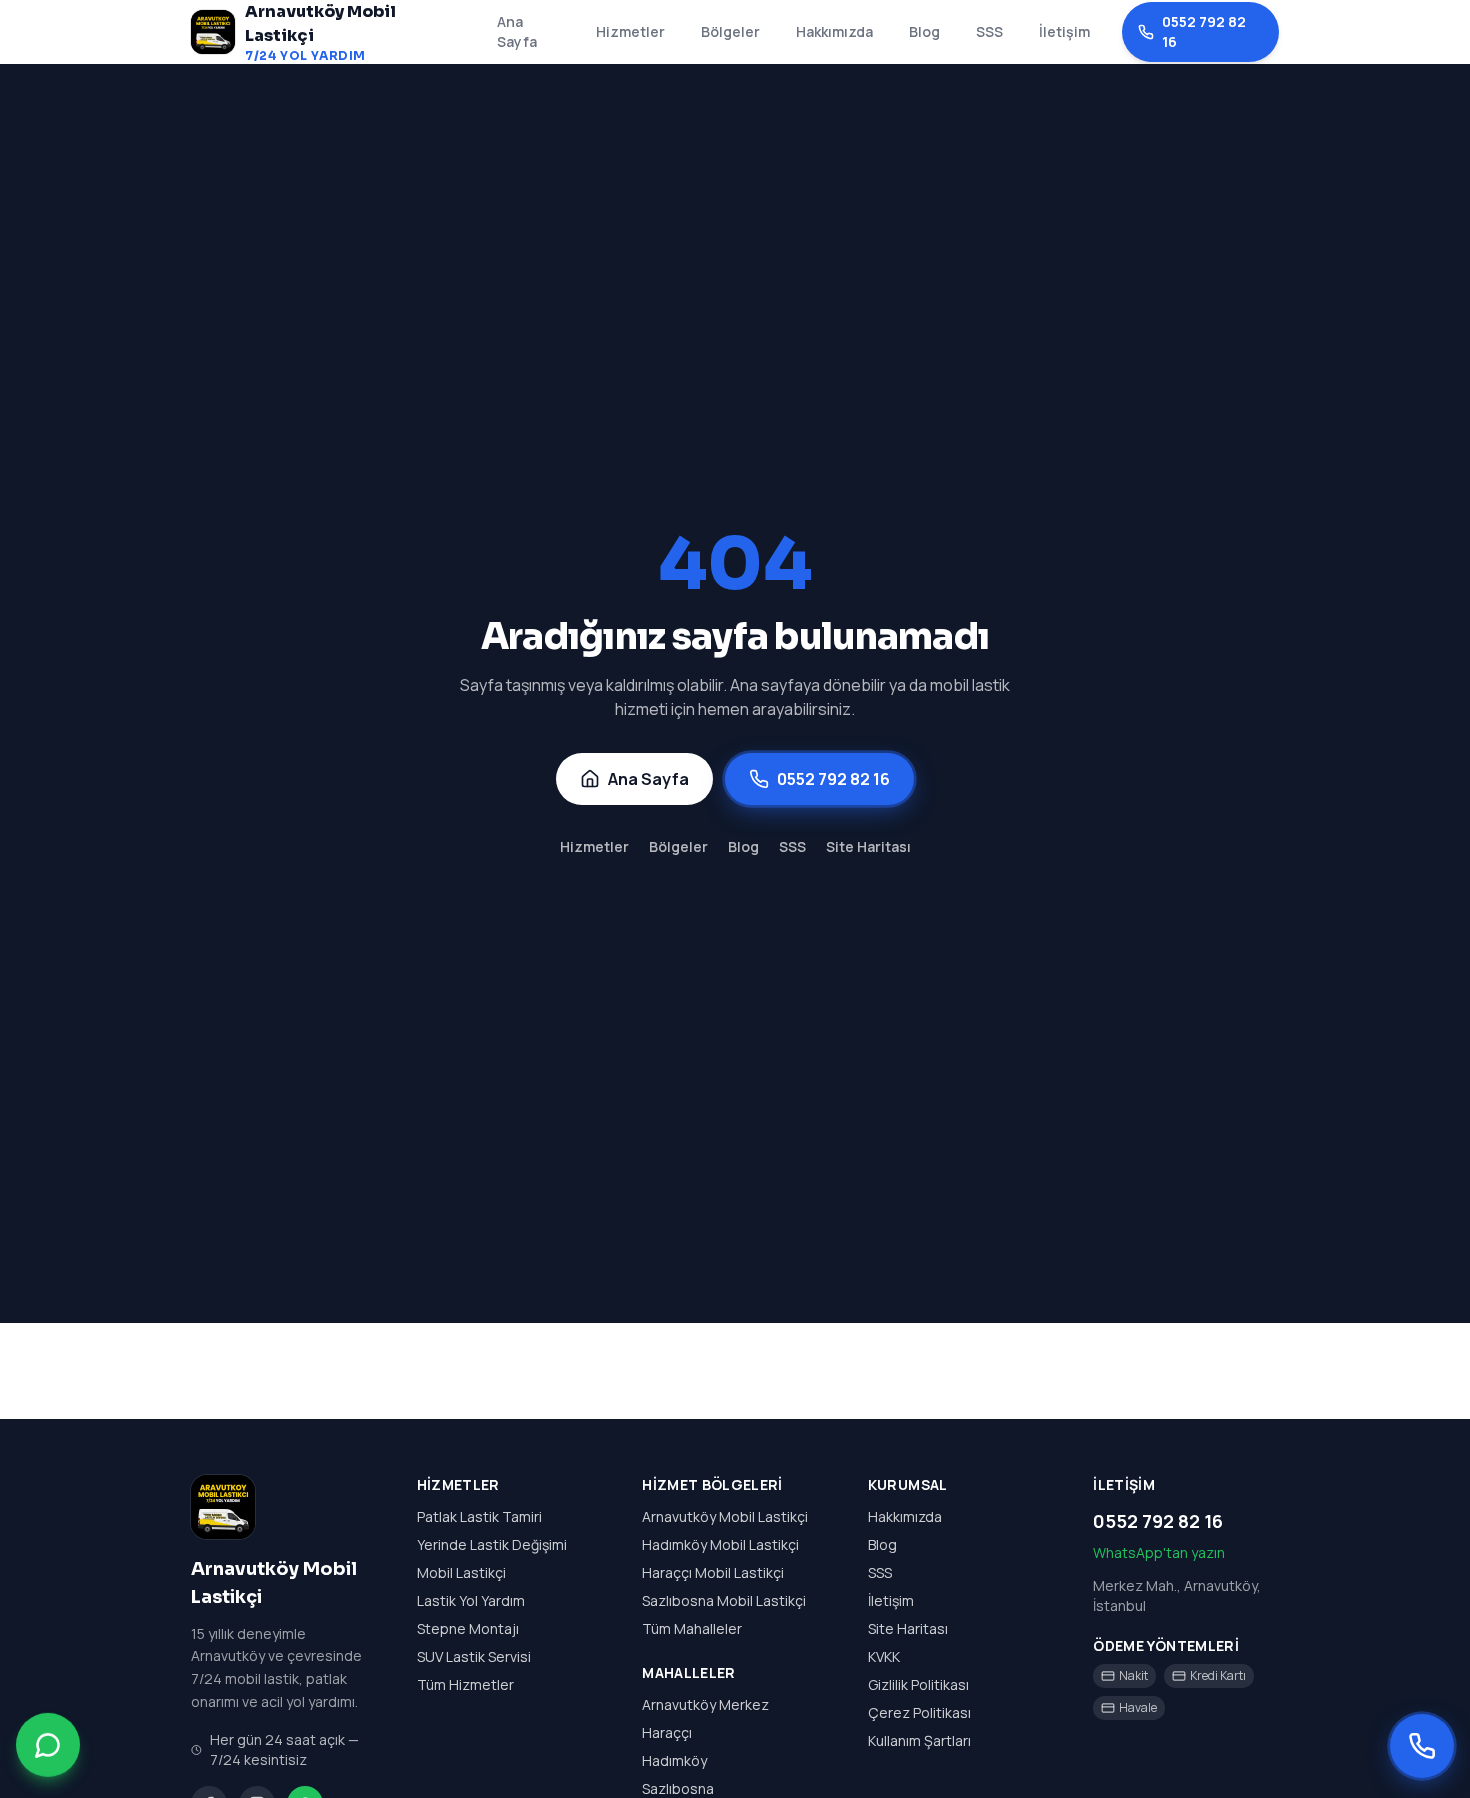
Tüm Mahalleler (692, 1628)
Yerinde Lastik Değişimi (492, 1544)
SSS (989, 31)
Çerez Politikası (919, 1712)
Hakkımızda (834, 31)
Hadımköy (674, 1760)
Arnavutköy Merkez (705, 1704)
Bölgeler (730, 31)
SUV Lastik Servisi (474, 1656)
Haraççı (667, 1732)
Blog (924, 31)
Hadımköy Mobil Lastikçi (720, 1544)
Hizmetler (630, 31)
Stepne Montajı (468, 1628)
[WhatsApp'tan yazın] (48, 1743)
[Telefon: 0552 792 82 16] (1422, 1746)
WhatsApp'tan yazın (1159, 1552)
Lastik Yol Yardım (471, 1600)
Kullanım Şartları (919, 1740)
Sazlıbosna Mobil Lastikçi (724, 1600)
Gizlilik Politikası (918, 1684)
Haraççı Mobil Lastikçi (713, 1572)
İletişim (1064, 31)
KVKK (884, 1656)
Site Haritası (868, 846)
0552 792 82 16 (1204, 31)
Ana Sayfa (517, 31)
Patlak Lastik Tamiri (479, 1516)
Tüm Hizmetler (465, 1684)
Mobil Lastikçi (461, 1572)
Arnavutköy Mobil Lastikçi (725, 1516)
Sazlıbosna (678, 1788)
